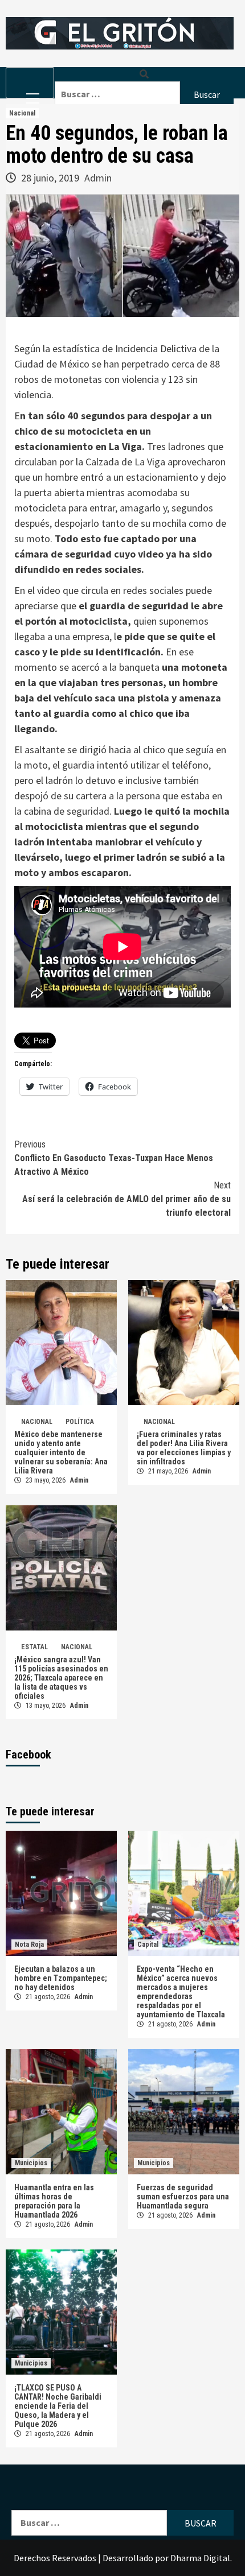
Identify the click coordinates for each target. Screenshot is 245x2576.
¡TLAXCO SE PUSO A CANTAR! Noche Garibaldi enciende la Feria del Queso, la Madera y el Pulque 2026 (58, 2406)
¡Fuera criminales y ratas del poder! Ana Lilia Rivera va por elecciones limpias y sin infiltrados (184, 1448)
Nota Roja (29, 1945)
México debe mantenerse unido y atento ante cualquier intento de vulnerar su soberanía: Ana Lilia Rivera (61, 1452)
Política (80, 1422)
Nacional (22, 113)
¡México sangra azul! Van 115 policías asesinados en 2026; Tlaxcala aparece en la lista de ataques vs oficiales (61, 1678)
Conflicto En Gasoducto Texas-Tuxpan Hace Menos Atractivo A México (114, 1158)
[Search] (144, 74)
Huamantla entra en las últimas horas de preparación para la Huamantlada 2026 (54, 2201)
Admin (98, 178)
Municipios (31, 2163)
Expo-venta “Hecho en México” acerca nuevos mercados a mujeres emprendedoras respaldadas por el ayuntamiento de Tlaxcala (182, 1992)
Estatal (34, 1647)
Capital (148, 1945)
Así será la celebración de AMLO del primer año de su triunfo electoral (126, 1199)
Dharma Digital (200, 2558)
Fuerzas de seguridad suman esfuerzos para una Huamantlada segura (183, 2197)
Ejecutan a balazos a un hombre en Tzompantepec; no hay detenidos (61, 1978)
